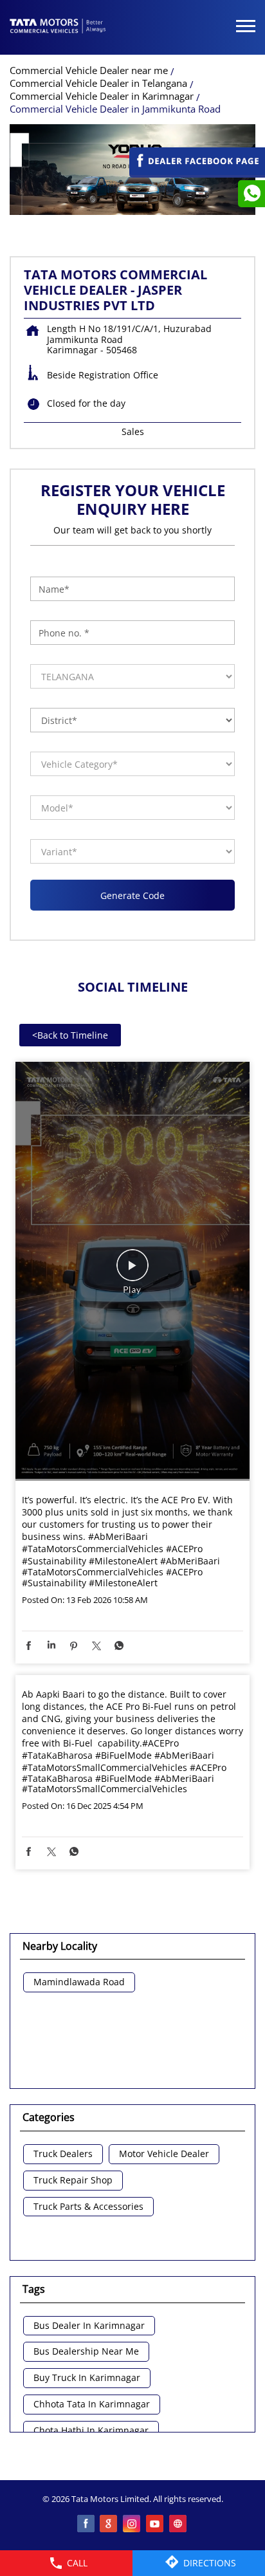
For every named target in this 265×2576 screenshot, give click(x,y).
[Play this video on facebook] (132, 1272)
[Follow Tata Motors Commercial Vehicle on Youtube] (156, 2525)
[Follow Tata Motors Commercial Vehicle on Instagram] (132, 2525)
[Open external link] (197, 171)
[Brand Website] (179, 2525)
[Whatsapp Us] (251, 194)
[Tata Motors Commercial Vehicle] (58, 27)
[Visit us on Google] (109, 2525)
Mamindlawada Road (79, 1982)
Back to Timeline (70, 1035)
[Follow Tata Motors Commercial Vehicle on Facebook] (86, 2525)
